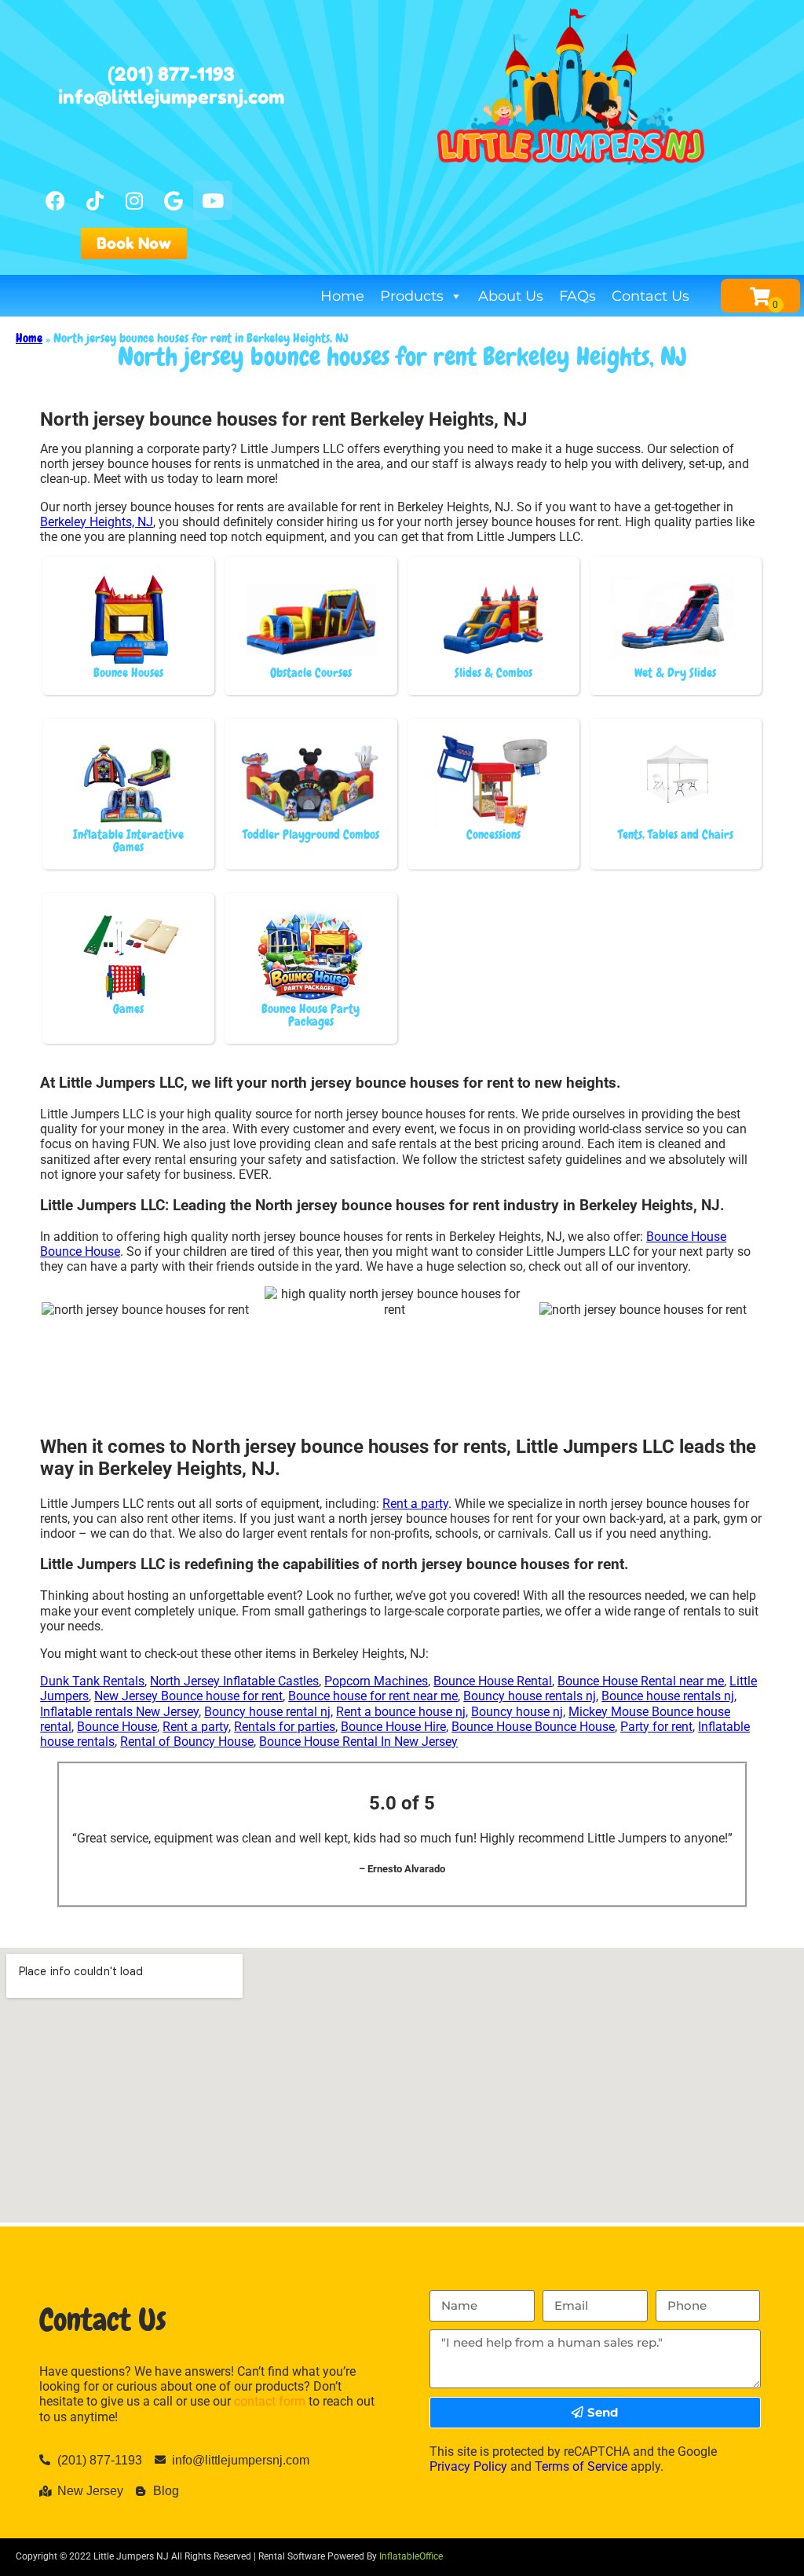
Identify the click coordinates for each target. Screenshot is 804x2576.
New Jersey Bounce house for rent (188, 1696)
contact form (270, 2401)
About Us (511, 296)
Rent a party (415, 1504)
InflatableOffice (411, 2556)
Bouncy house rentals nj (530, 1696)
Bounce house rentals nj (668, 1696)
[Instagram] (134, 200)
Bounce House (117, 1727)
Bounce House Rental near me (641, 1681)
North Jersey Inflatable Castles (234, 1681)
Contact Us (651, 296)
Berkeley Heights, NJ (97, 522)
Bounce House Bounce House (533, 1727)
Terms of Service (581, 2466)
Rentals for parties (285, 1727)
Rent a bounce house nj (401, 1712)
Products (412, 296)
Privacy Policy (468, 2466)
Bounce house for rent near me (373, 1696)
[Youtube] (213, 200)
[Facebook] (56, 200)
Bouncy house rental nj (267, 1712)
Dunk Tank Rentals (92, 1681)
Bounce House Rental (493, 1681)
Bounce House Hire (393, 1727)
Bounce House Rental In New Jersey (358, 1742)
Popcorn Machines (376, 1681)
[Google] (174, 200)
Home (342, 296)
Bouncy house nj (517, 1712)
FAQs (577, 296)
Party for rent (656, 1727)
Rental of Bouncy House (187, 1742)
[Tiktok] (95, 200)
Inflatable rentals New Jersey (119, 1712)
